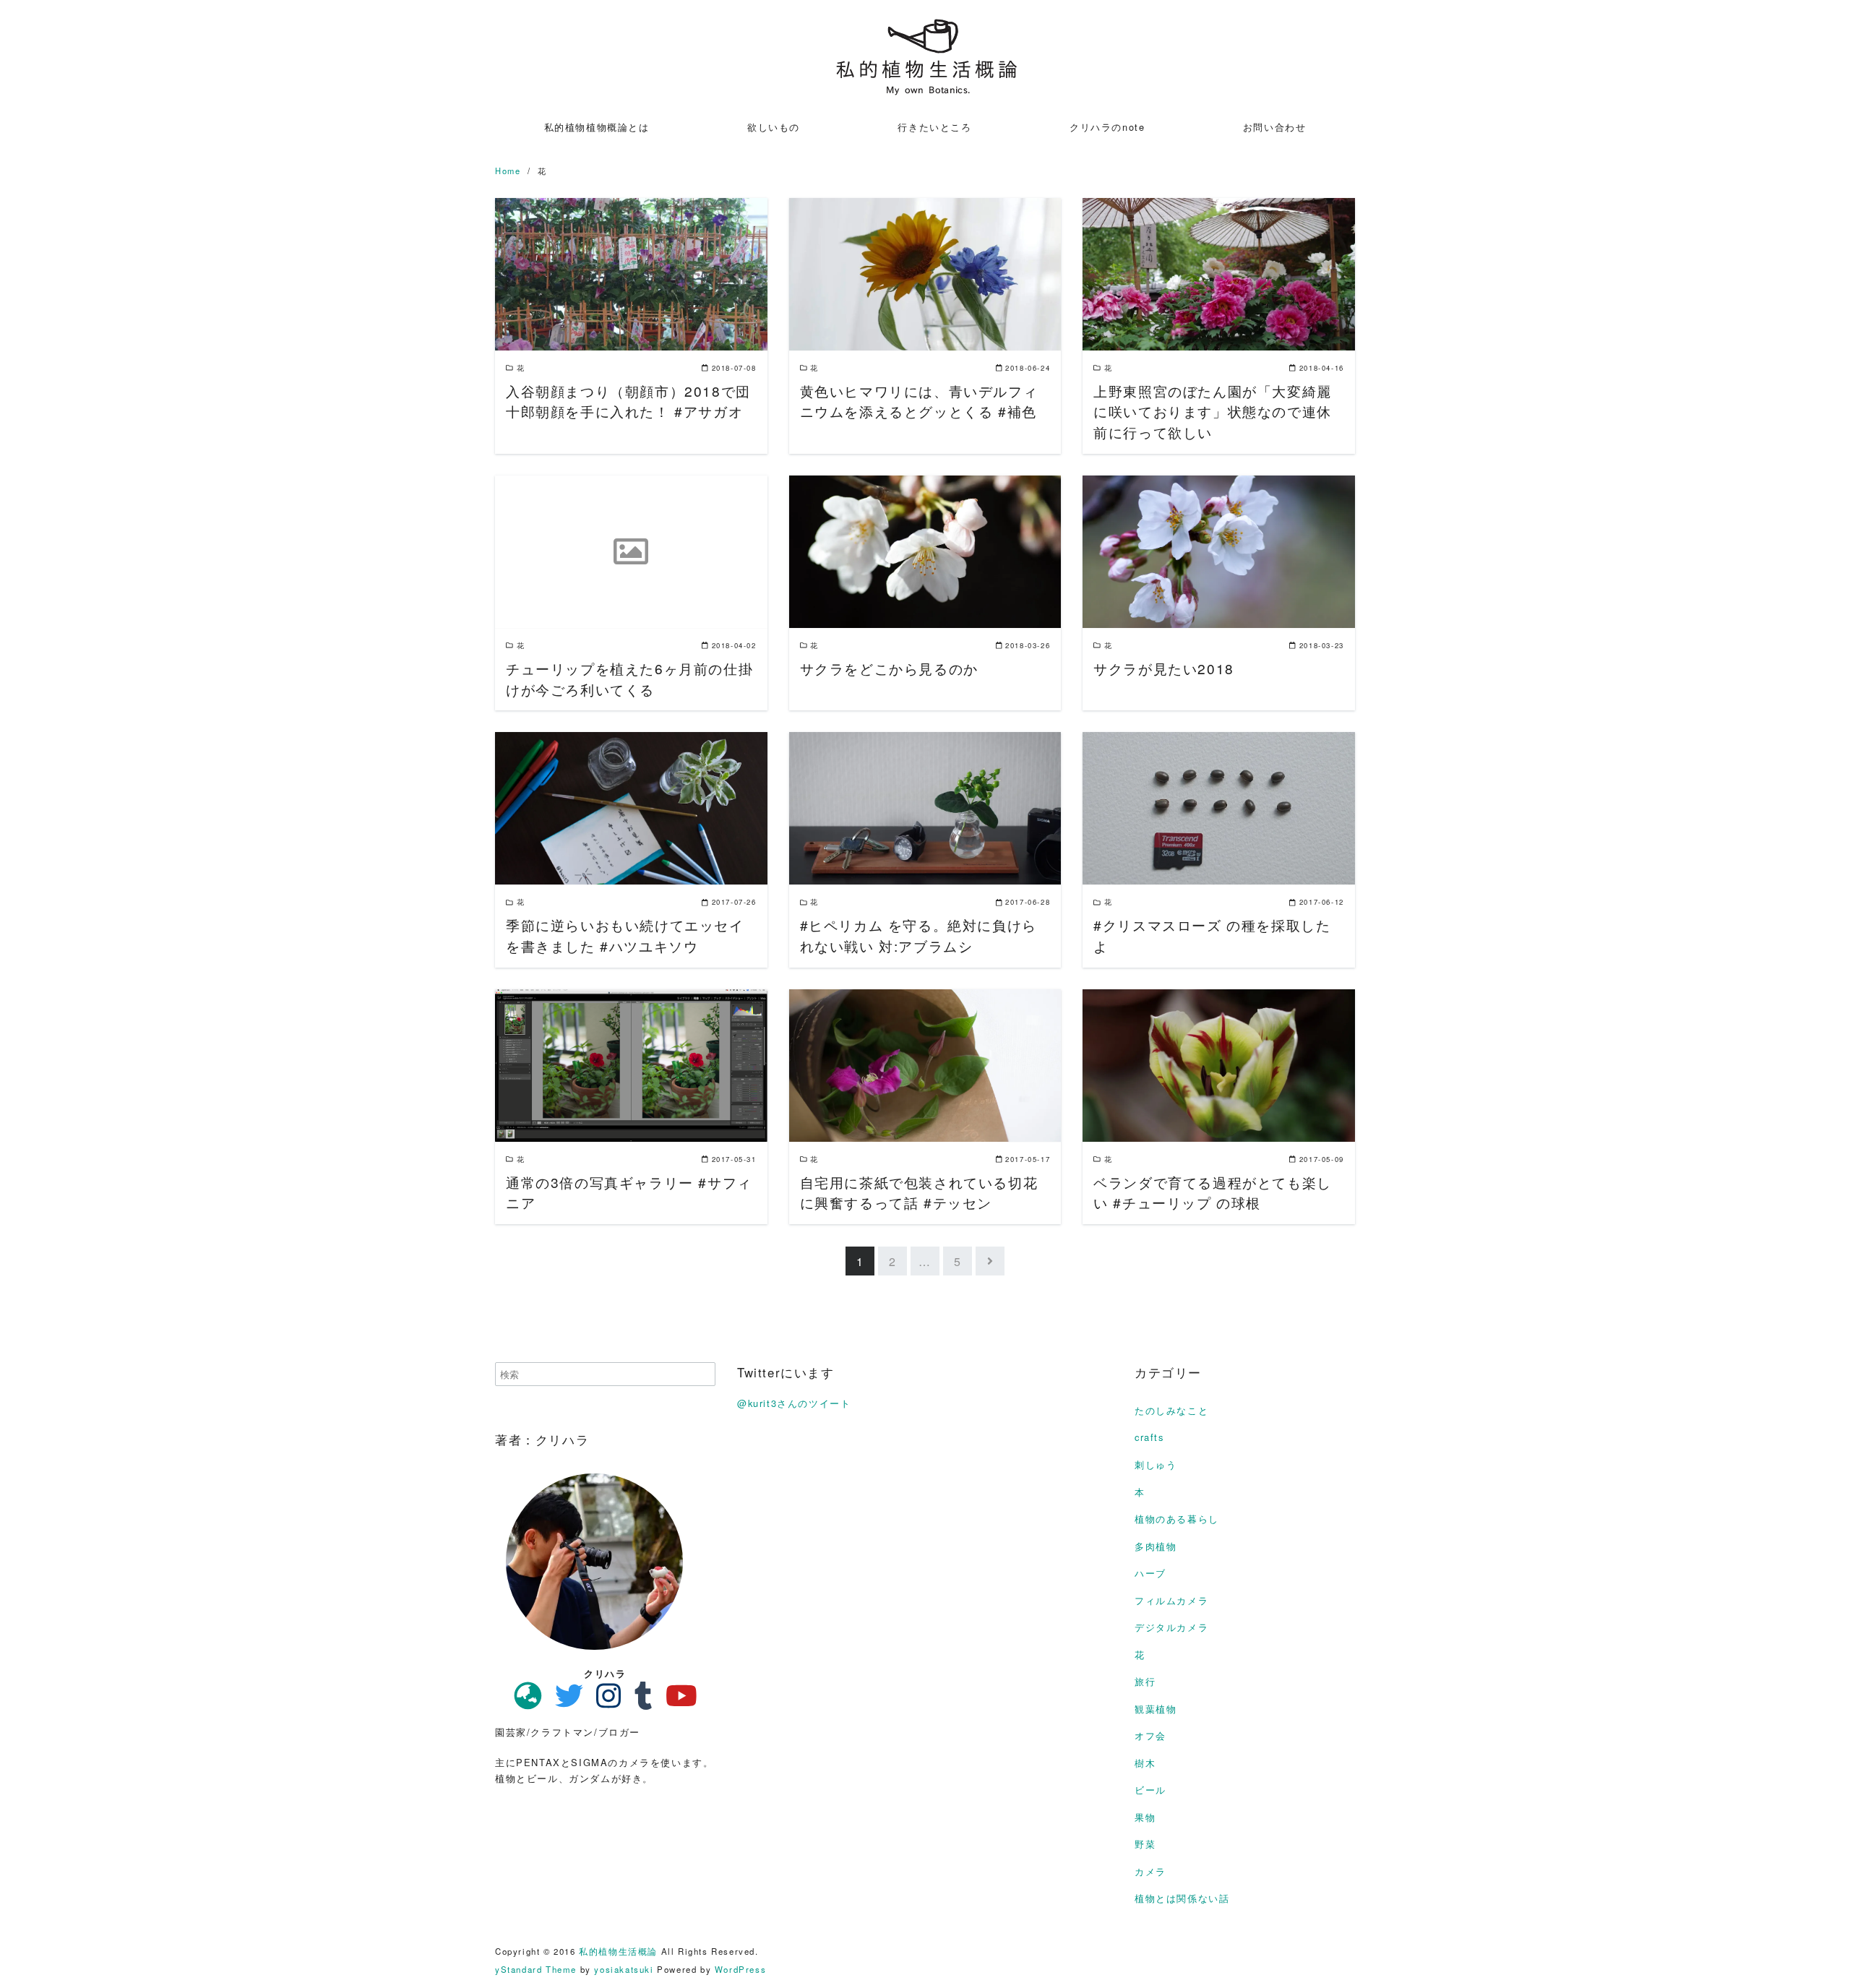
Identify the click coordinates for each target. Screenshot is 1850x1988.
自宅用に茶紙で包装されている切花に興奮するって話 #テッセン (919, 1192)
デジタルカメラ (1171, 1627)
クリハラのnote (1107, 127)
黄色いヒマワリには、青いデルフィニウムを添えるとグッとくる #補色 (919, 401)
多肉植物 (1156, 1546)
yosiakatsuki (624, 1969)
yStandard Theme (536, 1969)
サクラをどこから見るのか (889, 668)
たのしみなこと (1171, 1410)
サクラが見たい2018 (1164, 668)
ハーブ (1150, 1573)
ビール (1150, 1790)
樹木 (1145, 1763)
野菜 (1145, 1844)
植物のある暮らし (1177, 1519)
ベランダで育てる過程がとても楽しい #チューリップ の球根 (1213, 1192)
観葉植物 (1156, 1709)
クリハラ (605, 1673)
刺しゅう (1156, 1464)
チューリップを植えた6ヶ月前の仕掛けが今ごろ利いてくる (629, 679)
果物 (1145, 1817)
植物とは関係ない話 (1182, 1898)
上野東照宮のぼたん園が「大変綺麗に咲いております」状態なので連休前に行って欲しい (1213, 412)
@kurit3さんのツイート (794, 1403)
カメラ (1150, 1871)
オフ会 (1150, 1735)
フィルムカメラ (1171, 1600)
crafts (1149, 1437)
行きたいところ (934, 127)
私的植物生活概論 (618, 1951)
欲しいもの (774, 127)
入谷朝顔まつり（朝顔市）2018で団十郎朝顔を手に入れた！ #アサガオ (628, 401)
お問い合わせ (1275, 127)
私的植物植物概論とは (597, 127)
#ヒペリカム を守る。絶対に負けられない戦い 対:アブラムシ (918, 935)
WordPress (740, 1969)
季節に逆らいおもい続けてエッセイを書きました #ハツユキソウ (625, 935)
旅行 (1145, 1681)
